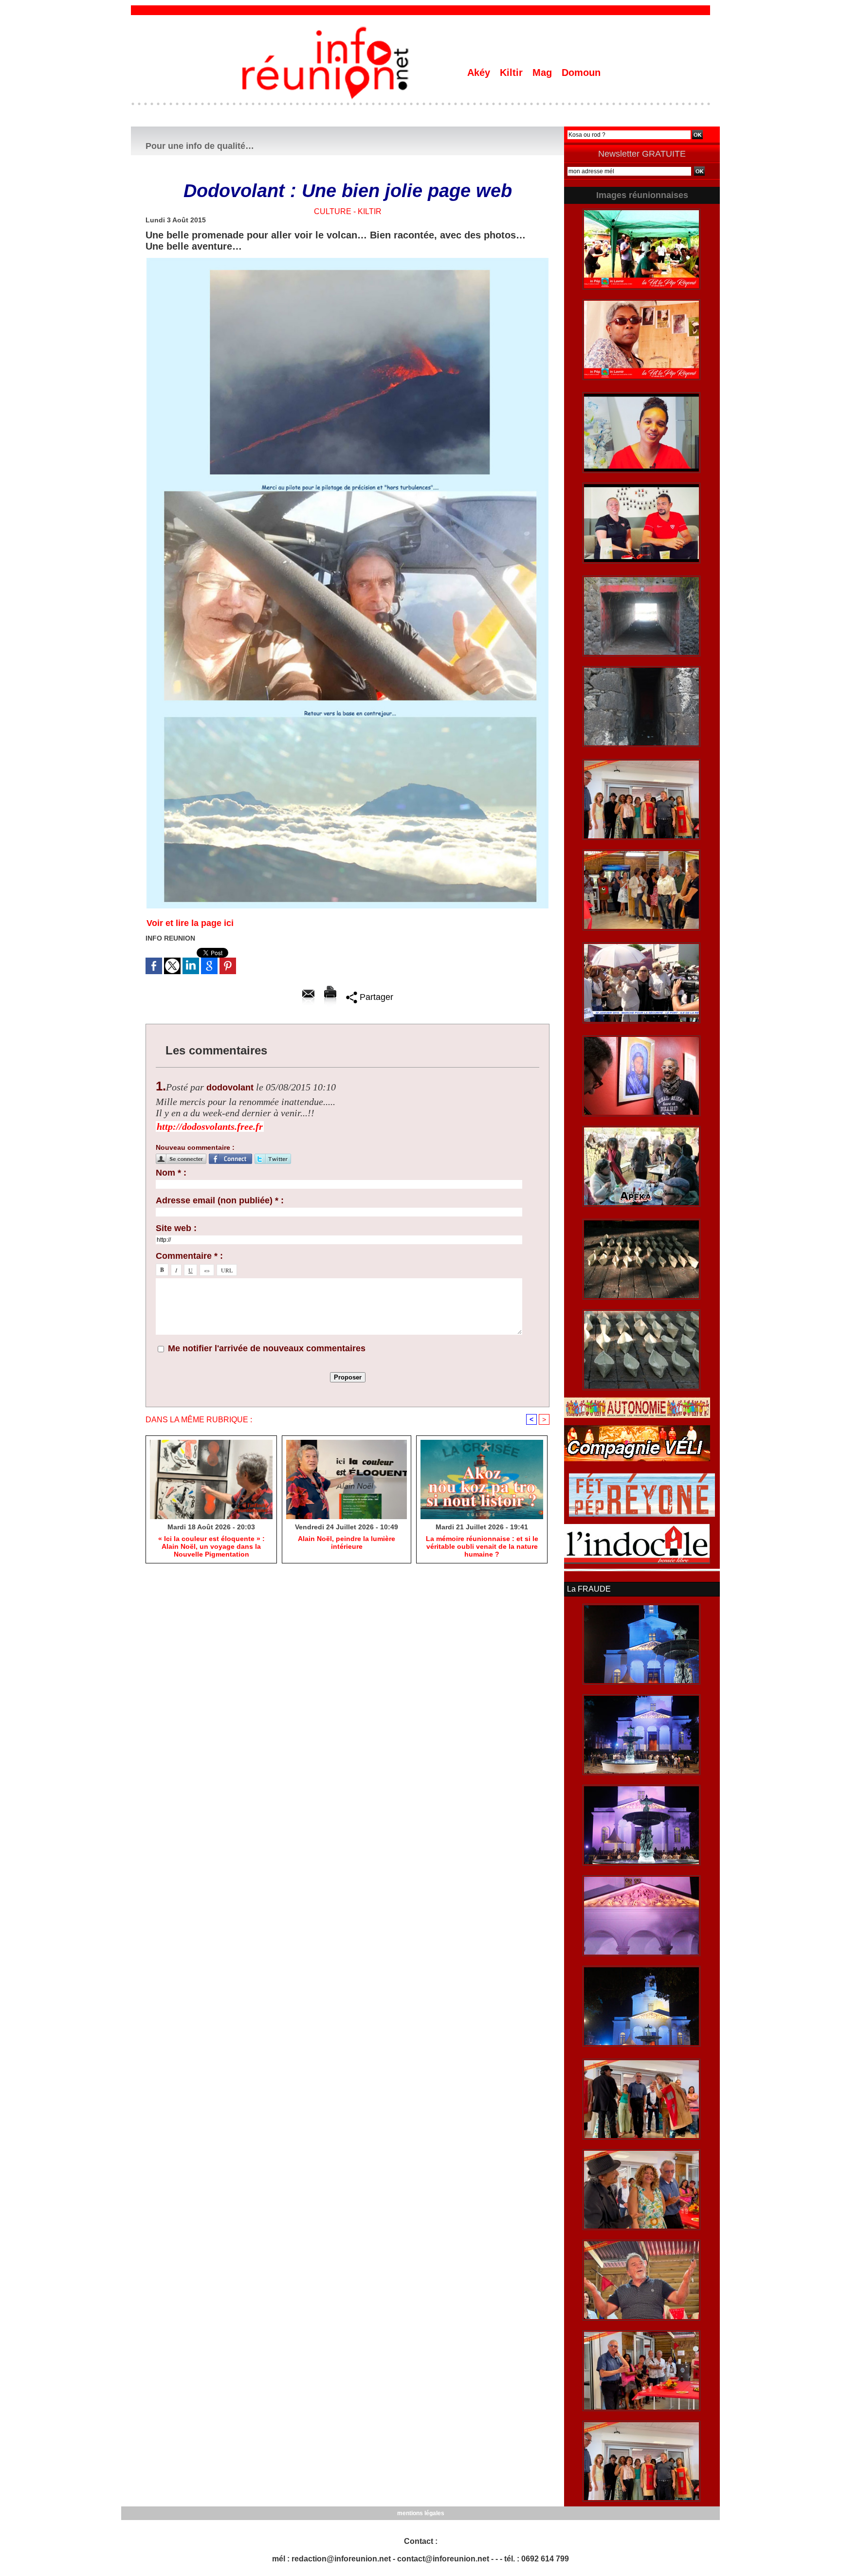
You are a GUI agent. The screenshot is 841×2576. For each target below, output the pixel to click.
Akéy (480, 73)
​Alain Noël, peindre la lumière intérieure (347, 1542)
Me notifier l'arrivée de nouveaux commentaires (267, 1348)
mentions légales (421, 2513)
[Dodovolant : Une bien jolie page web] (347, 261)
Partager (375, 997)
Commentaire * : (189, 1256)
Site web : (176, 1228)
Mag (544, 73)
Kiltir (513, 73)
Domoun (581, 73)
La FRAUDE (589, 1589)
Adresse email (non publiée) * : (220, 1200)
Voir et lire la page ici (190, 923)
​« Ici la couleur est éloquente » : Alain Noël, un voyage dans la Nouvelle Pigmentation (211, 1546)
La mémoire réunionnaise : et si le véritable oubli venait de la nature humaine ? (482, 1546)
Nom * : (171, 1173)
